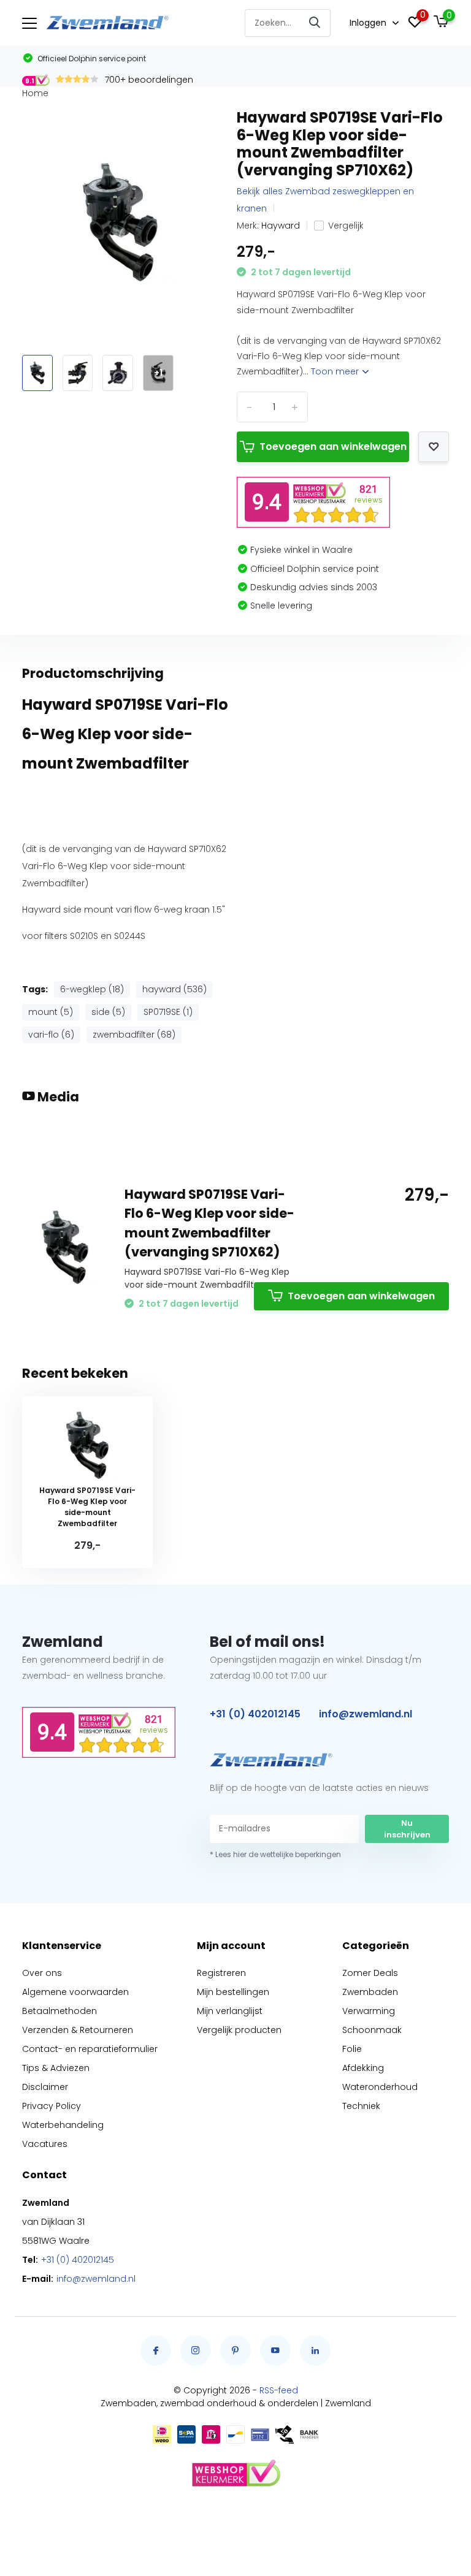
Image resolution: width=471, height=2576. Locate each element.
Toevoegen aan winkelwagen (333, 446)
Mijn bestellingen (233, 1992)
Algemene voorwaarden (75, 1992)
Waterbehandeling (63, 2125)
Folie (352, 2049)
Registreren (221, 1973)
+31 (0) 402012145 (255, 1714)
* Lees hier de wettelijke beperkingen (275, 1854)
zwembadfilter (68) (134, 1035)
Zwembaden (370, 1992)
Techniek (361, 2106)
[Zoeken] (315, 23)
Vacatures (45, 2144)
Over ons (42, 1973)
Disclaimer (45, 2087)
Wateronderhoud (380, 2087)
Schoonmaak (372, 2030)
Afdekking (363, 2068)
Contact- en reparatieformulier (90, 2049)
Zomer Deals (370, 1973)
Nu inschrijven (407, 1829)
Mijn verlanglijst (230, 2011)
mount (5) (51, 1012)
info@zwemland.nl (366, 1714)
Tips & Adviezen (56, 2068)
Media (57, 1097)
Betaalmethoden (59, 2011)
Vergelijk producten (239, 2030)
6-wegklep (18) (92, 989)
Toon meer (336, 371)
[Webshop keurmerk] (235, 2474)
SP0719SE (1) (168, 1012)
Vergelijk (346, 226)
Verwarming (369, 2011)
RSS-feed (279, 2390)
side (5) (108, 1012)
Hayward (281, 226)
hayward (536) (174, 989)
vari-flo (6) (51, 1035)
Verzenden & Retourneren (78, 2030)
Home (35, 93)
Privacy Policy (52, 2106)
